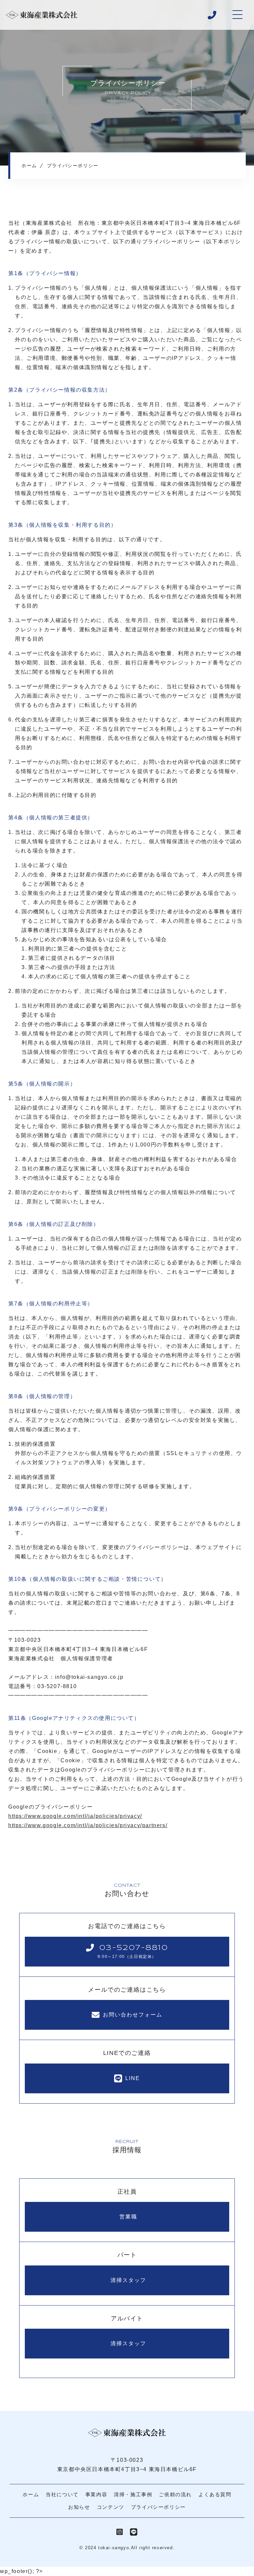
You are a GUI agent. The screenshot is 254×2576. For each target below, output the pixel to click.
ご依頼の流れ (175, 2494)
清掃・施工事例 (133, 2494)
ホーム (31, 2494)
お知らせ (79, 2507)
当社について (62, 2494)
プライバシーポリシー (158, 2507)
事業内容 (96, 2494)
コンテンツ (111, 2507)
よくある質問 (215, 2494)
